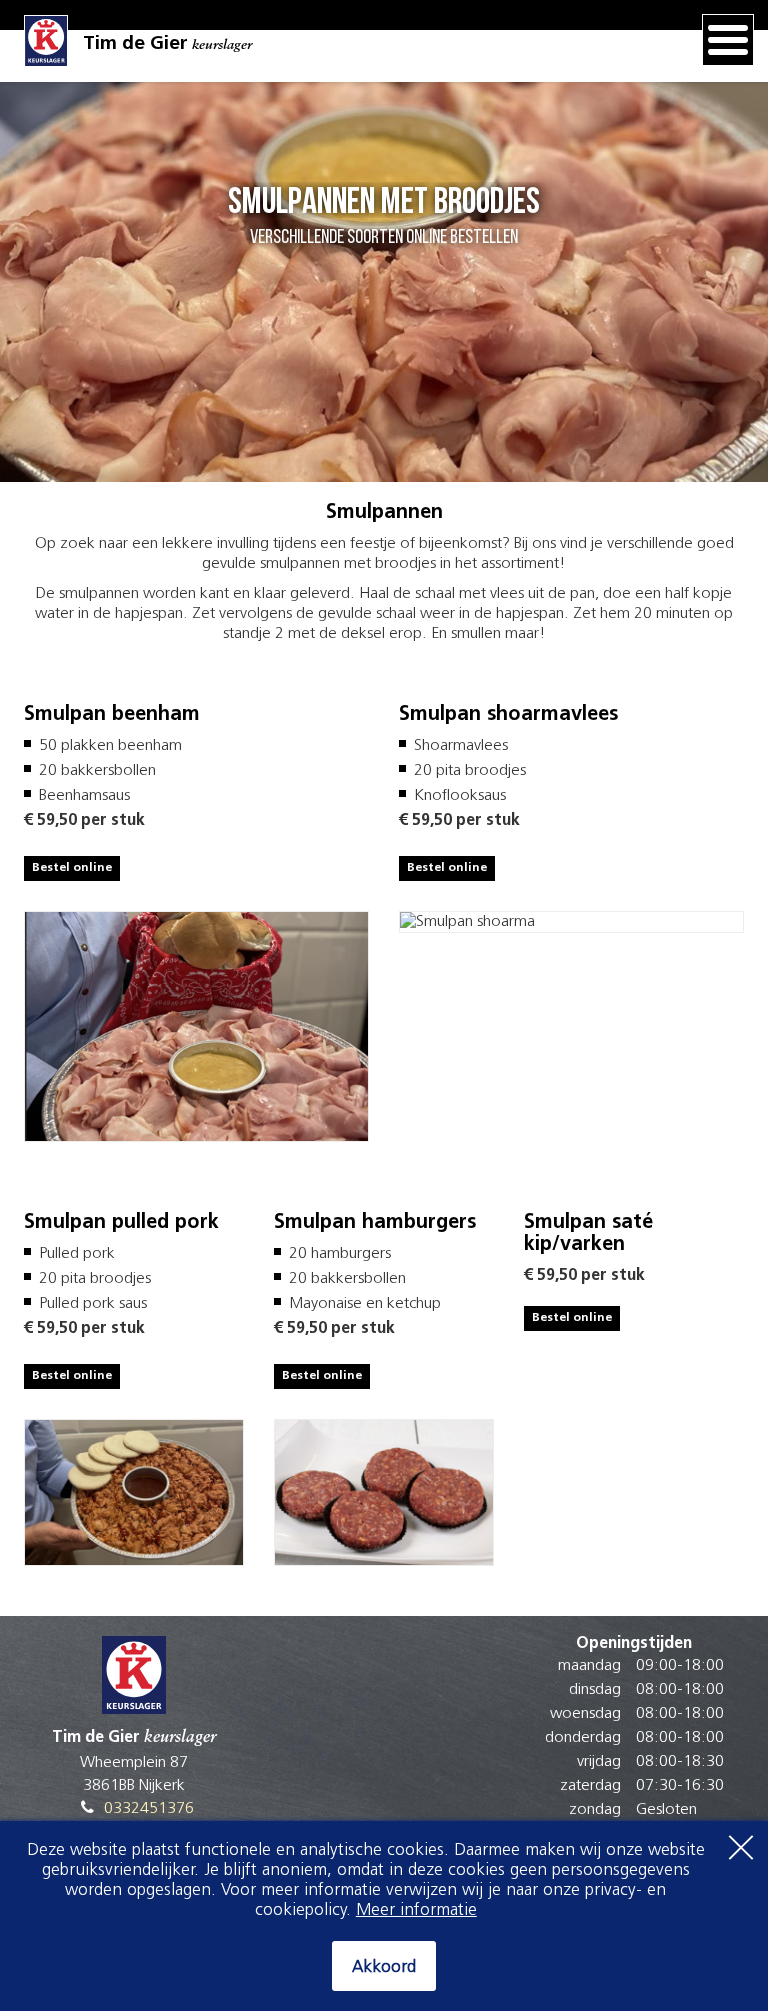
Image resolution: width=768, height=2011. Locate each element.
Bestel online (72, 868)
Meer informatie (416, 1910)
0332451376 (149, 1809)
